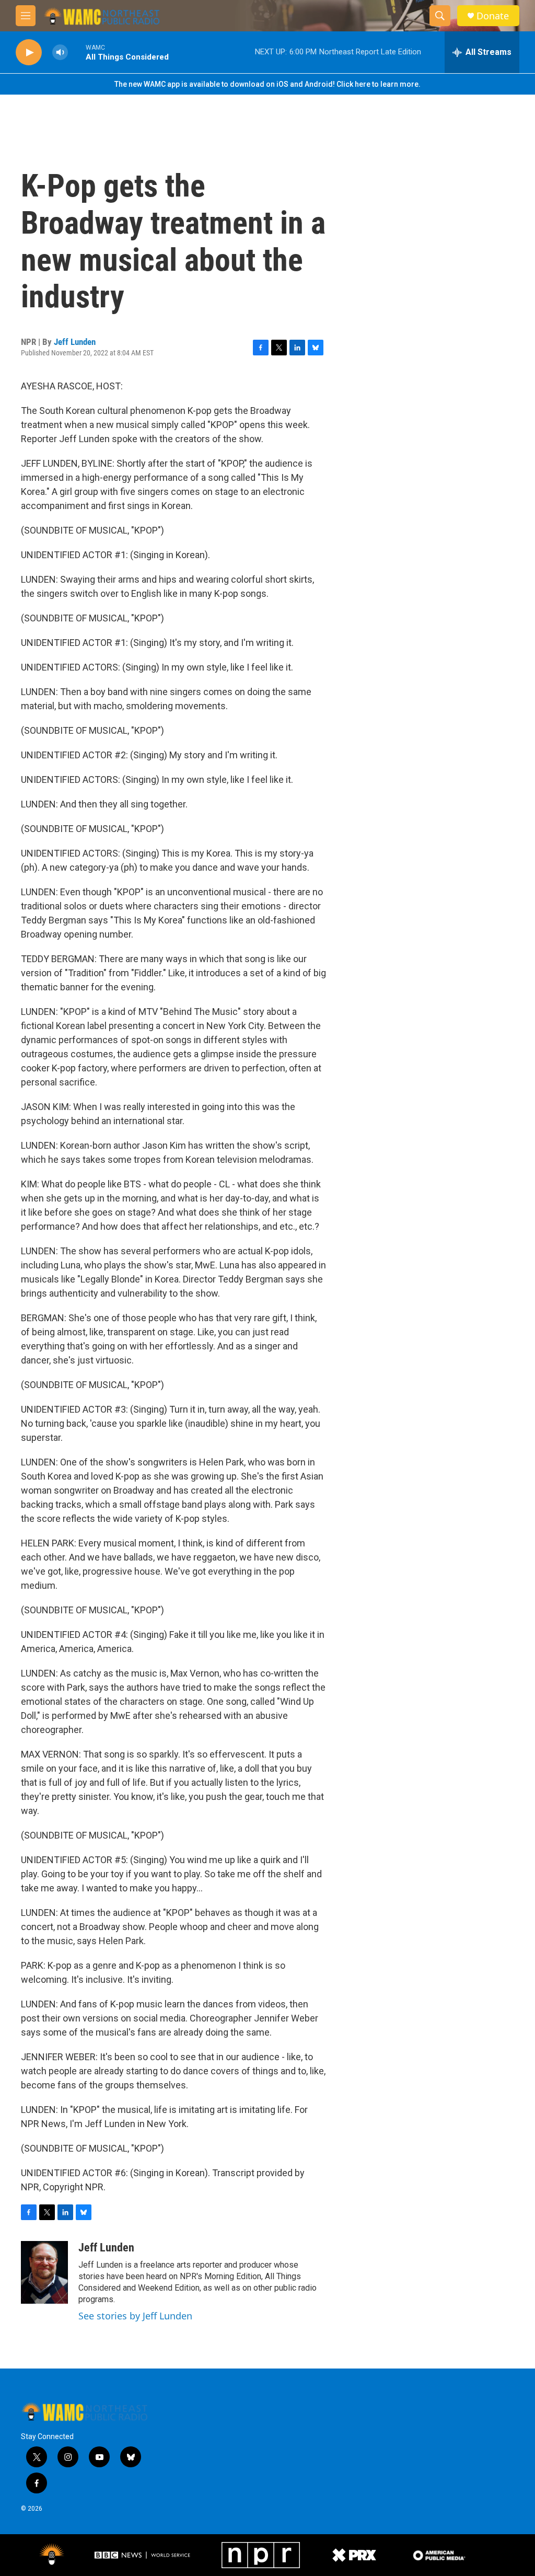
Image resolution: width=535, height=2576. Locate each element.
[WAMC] (52, 2555)
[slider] (77, 52)
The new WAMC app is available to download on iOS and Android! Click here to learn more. (267, 84)
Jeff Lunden (75, 342)
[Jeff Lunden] (44, 2272)
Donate (493, 16)
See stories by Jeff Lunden (135, 2316)
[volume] (60, 53)
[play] (29, 53)
